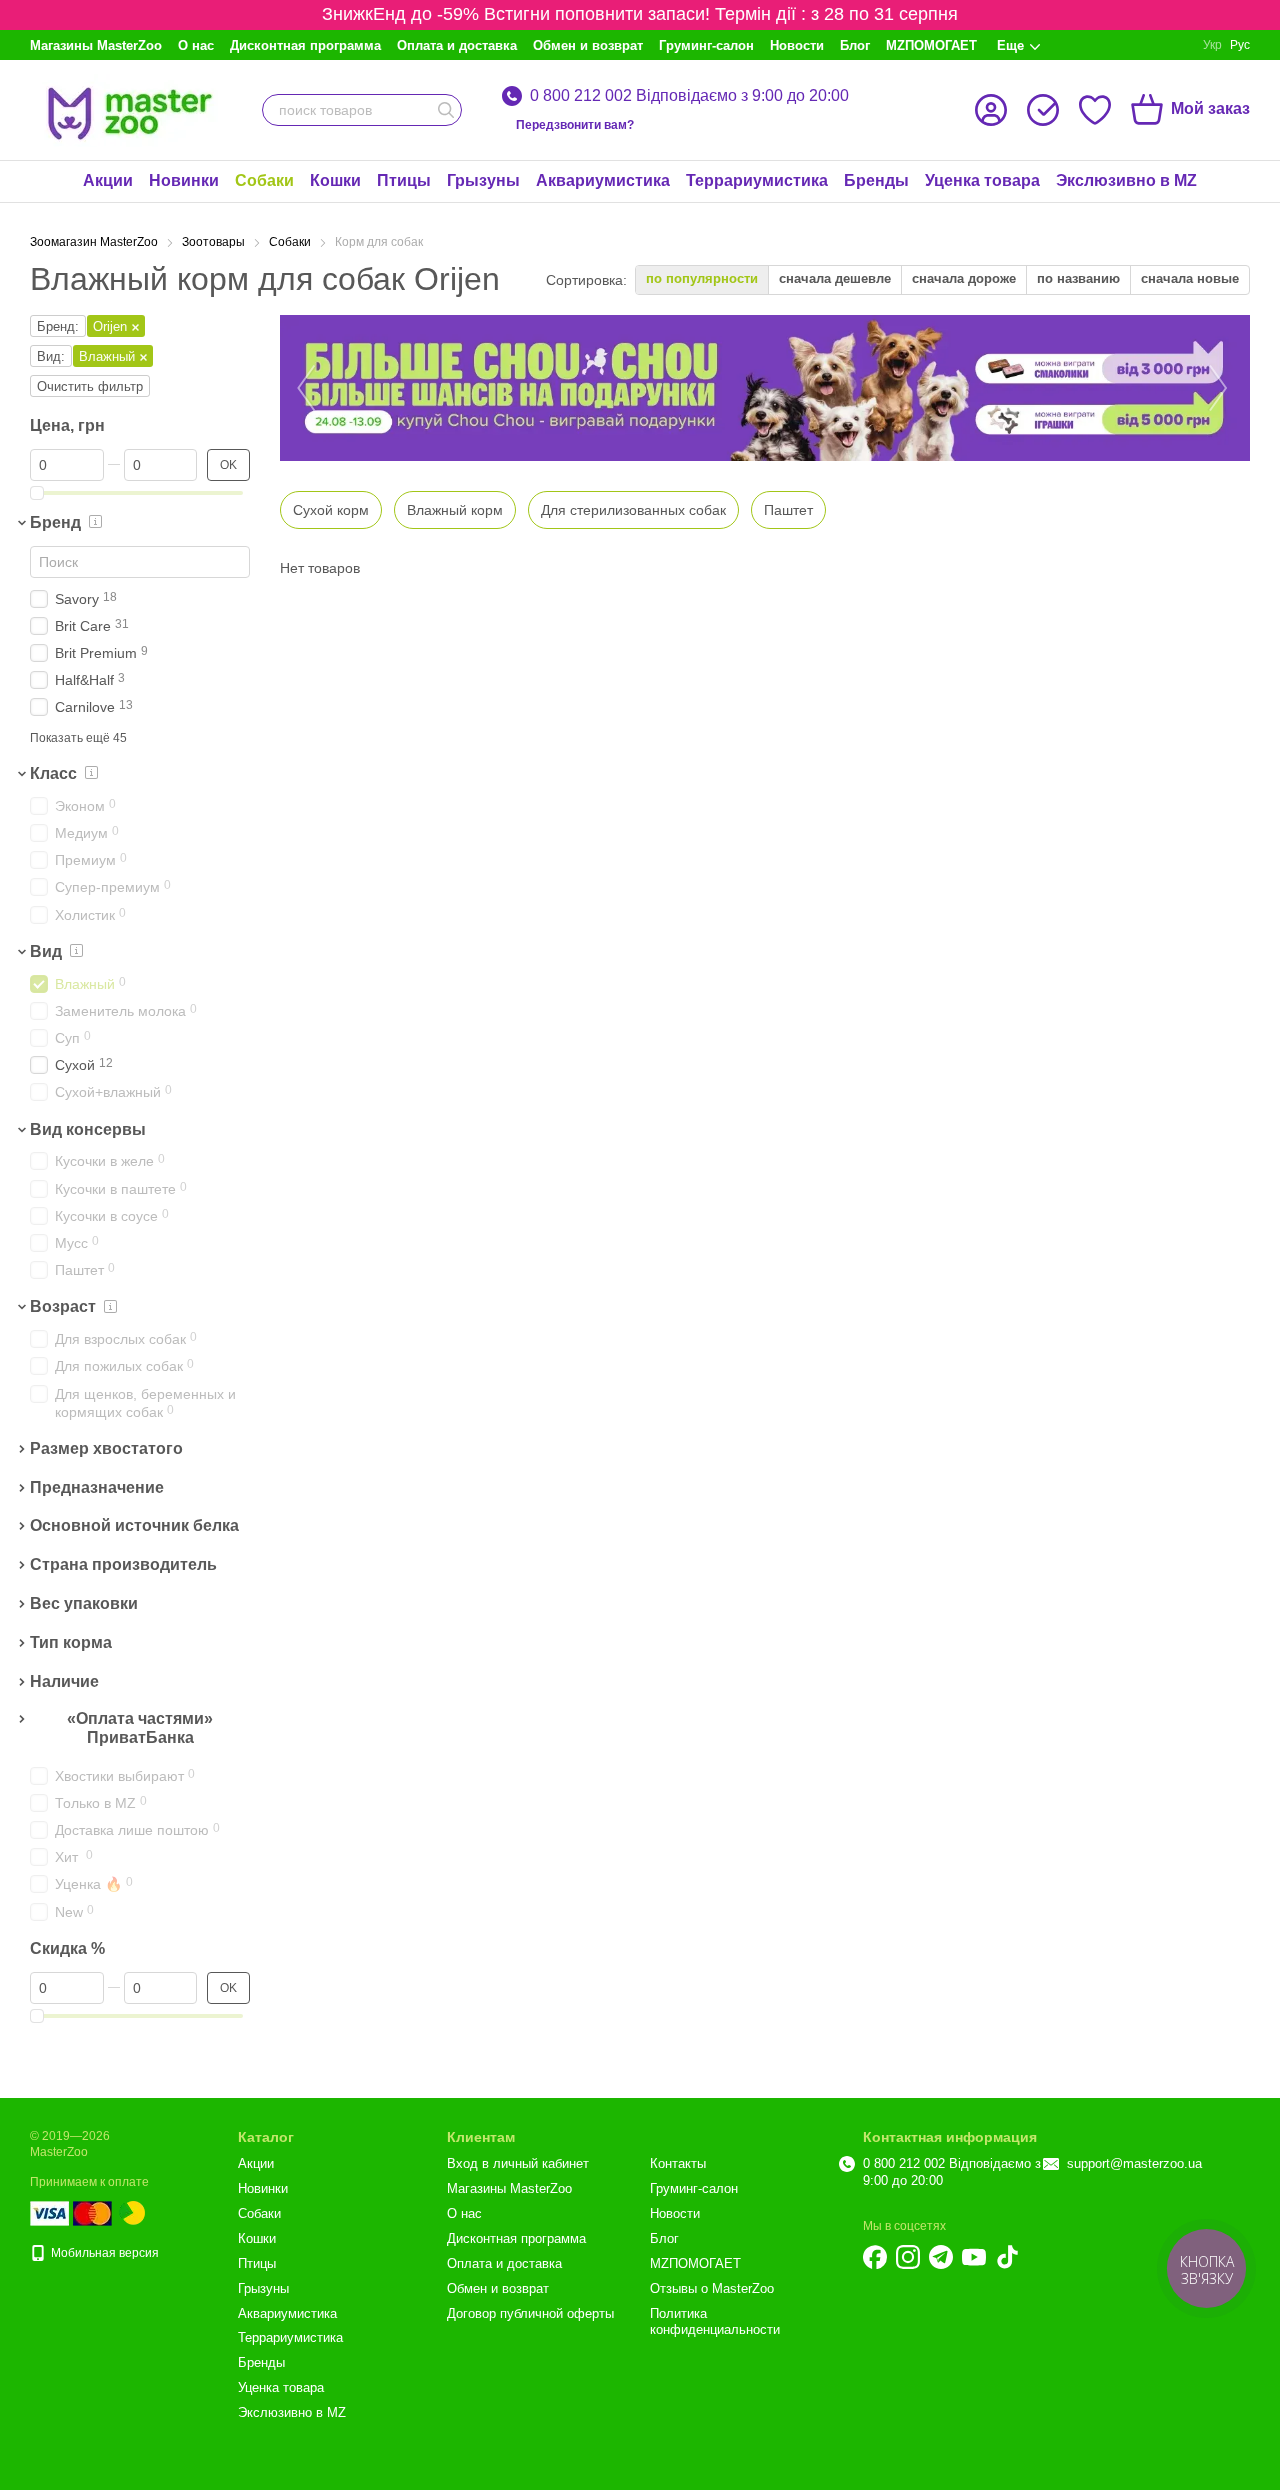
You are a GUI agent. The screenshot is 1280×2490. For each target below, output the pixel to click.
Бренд (55, 522)
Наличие (64, 1681)
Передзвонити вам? (575, 125)
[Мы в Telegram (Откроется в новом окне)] (941, 2257)
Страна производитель (123, 1564)
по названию (1078, 278)
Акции (108, 180)
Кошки (335, 180)
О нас (196, 45)
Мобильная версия (103, 2253)
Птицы (404, 180)
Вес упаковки (84, 1603)
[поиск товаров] (446, 110)
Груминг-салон (706, 45)
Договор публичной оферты (530, 2313)
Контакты (678, 2163)
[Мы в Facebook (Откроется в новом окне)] (875, 2257)
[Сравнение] (1043, 110)
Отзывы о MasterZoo (712, 2288)
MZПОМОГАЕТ (931, 45)
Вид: (51, 356)
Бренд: (58, 326)
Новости (797, 45)
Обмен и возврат (588, 45)
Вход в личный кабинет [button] (518, 2163)
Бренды (876, 180)
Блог (855, 45)
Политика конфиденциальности (715, 2322)
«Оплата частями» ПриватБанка (140, 1728)
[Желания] (1095, 110)
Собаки (264, 180)
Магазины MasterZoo (96, 45)
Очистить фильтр (90, 386)
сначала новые (1190, 278)
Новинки (184, 180)
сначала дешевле (835, 278)
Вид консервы (88, 1129)
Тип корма (71, 1642)
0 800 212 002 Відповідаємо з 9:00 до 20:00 (689, 96)
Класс (53, 773)
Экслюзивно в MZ (1126, 180)
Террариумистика (757, 180)
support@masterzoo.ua (1134, 2163)
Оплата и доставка (457, 45)
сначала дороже (964, 278)
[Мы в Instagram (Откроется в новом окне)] (908, 2257)
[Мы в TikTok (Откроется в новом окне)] (1007, 2257)
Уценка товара (982, 180)
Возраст (63, 1307)
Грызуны (483, 180)
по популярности (702, 278)
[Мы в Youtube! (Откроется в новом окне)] (974, 2257)
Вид (46, 951)
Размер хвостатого (106, 1448)
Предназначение (97, 1487)
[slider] (37, 493)
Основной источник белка (134, 1526)
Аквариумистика (603, 180)
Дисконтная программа (305, 45)
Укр (1212, 45)
